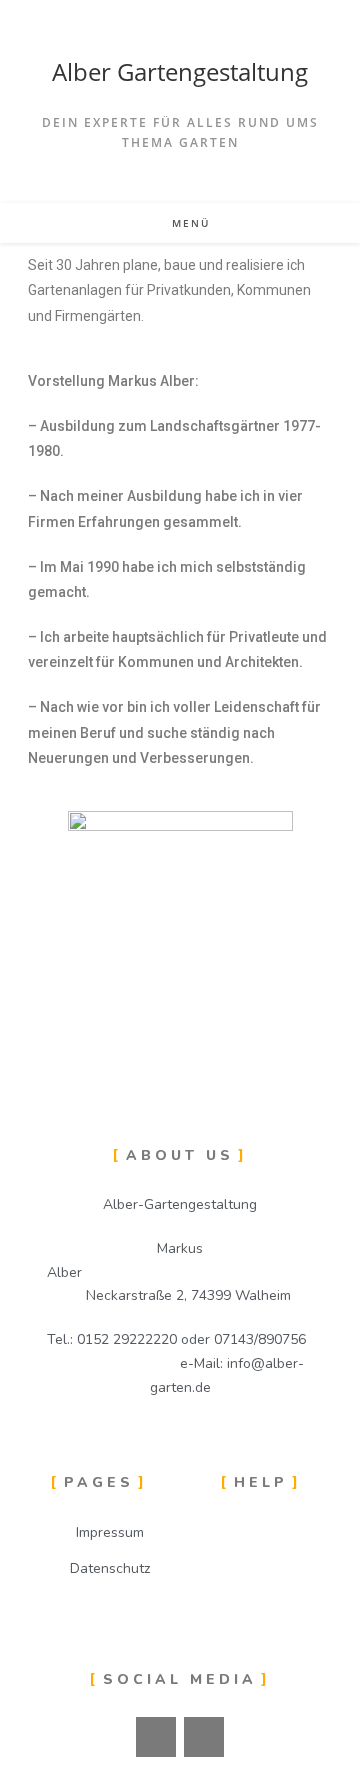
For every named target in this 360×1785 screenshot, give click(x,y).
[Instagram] (204, 1737)
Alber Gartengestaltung (180, 71)
